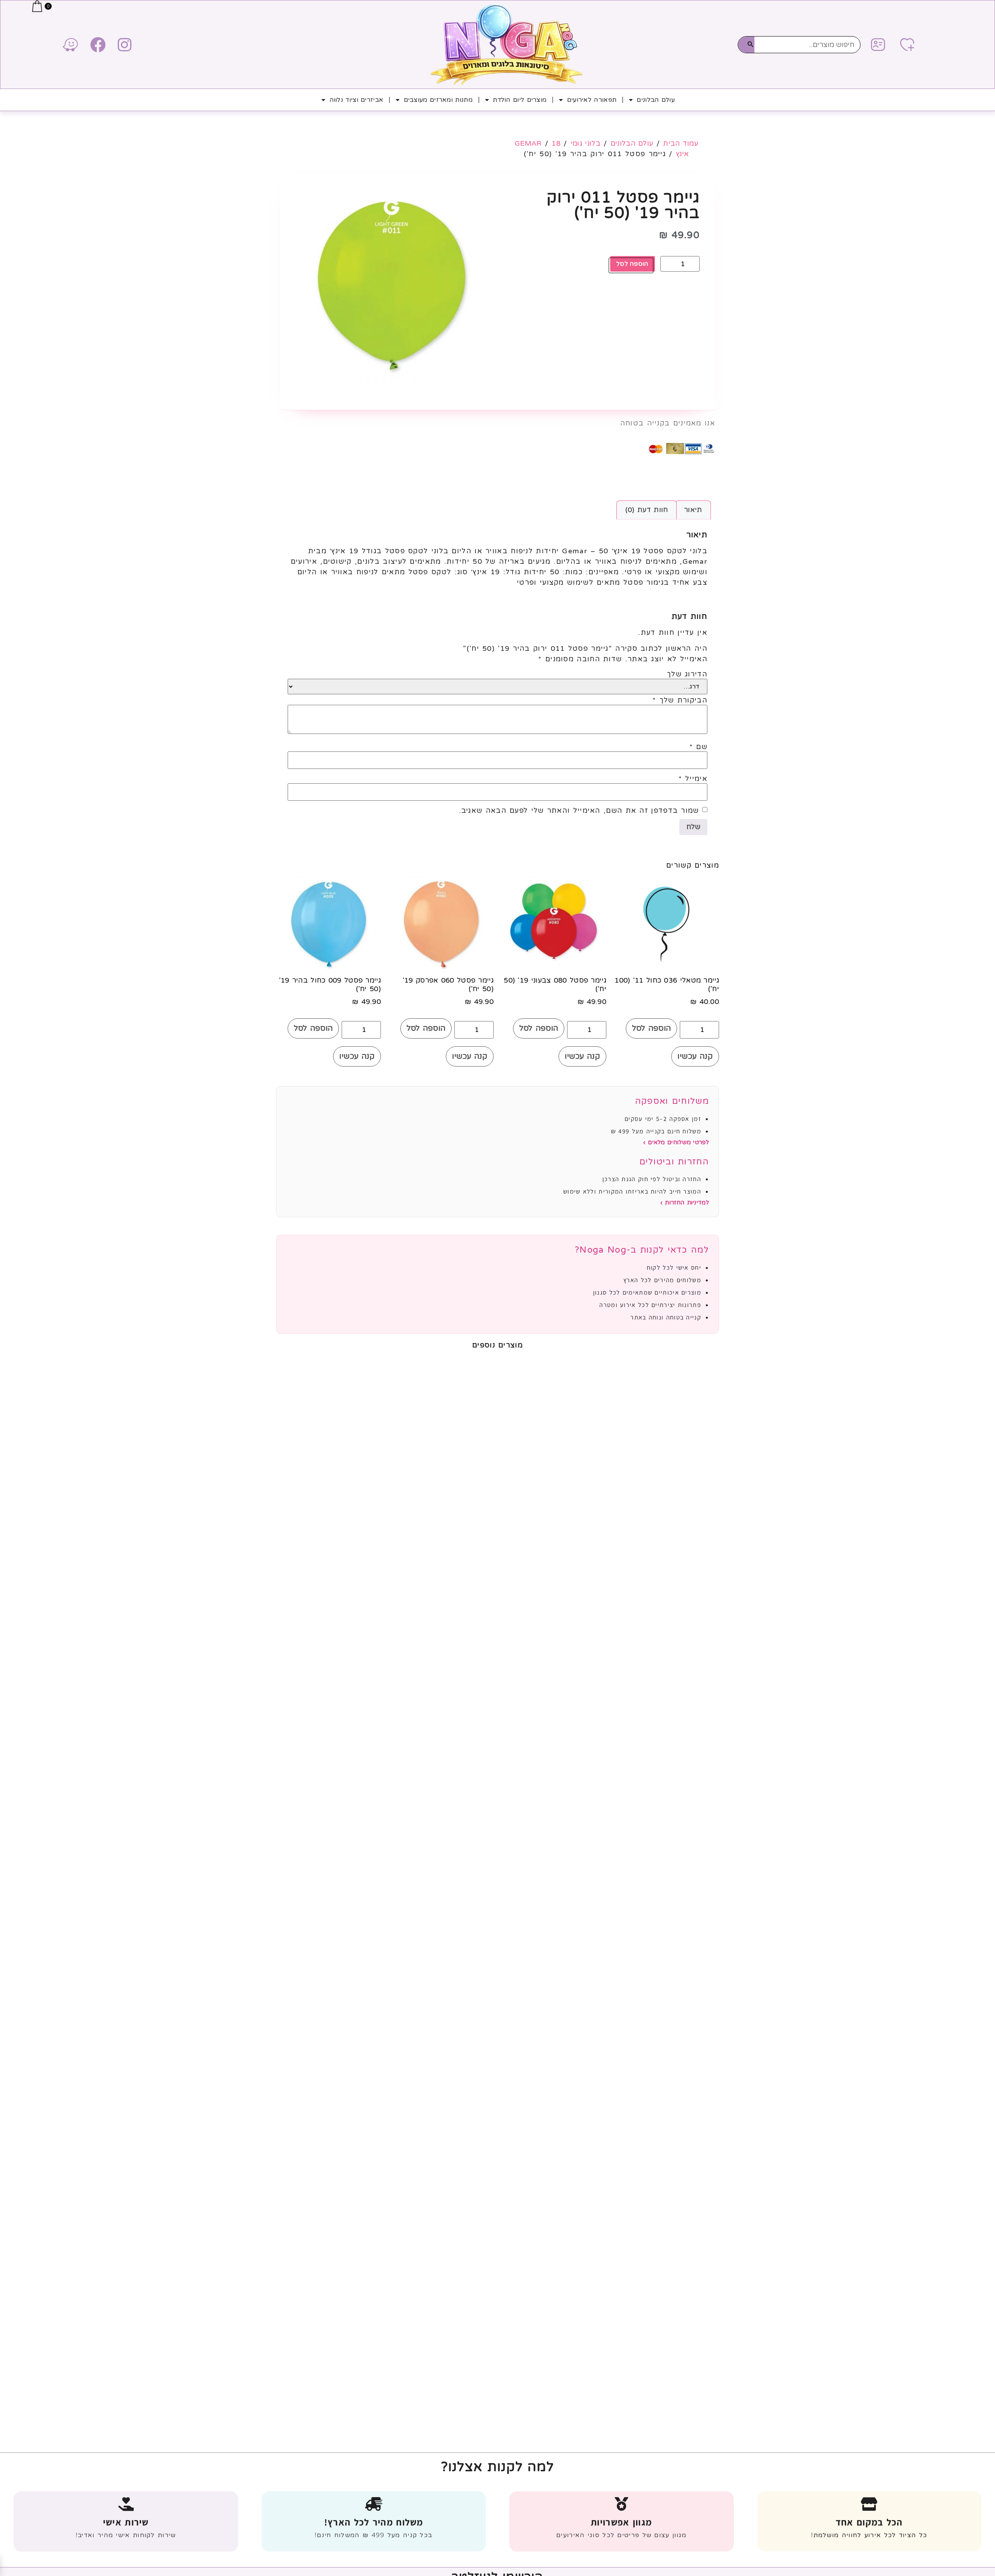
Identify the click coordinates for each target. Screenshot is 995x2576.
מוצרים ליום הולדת (520, 100)
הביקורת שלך (680, 700)
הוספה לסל (633, 264)
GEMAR (528, 143)
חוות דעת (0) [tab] (647, 510)
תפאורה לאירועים (592, 100)
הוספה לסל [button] (652, 1028)
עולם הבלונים (656, 100)
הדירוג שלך (687, 674)
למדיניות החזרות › (685, 1203)
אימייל (693, 779)
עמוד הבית (681, 143)
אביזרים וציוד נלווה (357, 100)
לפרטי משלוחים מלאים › (676, 1142)
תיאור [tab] (693, 510)
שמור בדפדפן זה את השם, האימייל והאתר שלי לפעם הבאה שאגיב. (579, 810)
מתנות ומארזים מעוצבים (438, 100)
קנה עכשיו (695, 1056)
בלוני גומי (586, 143)
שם (698, 747)
